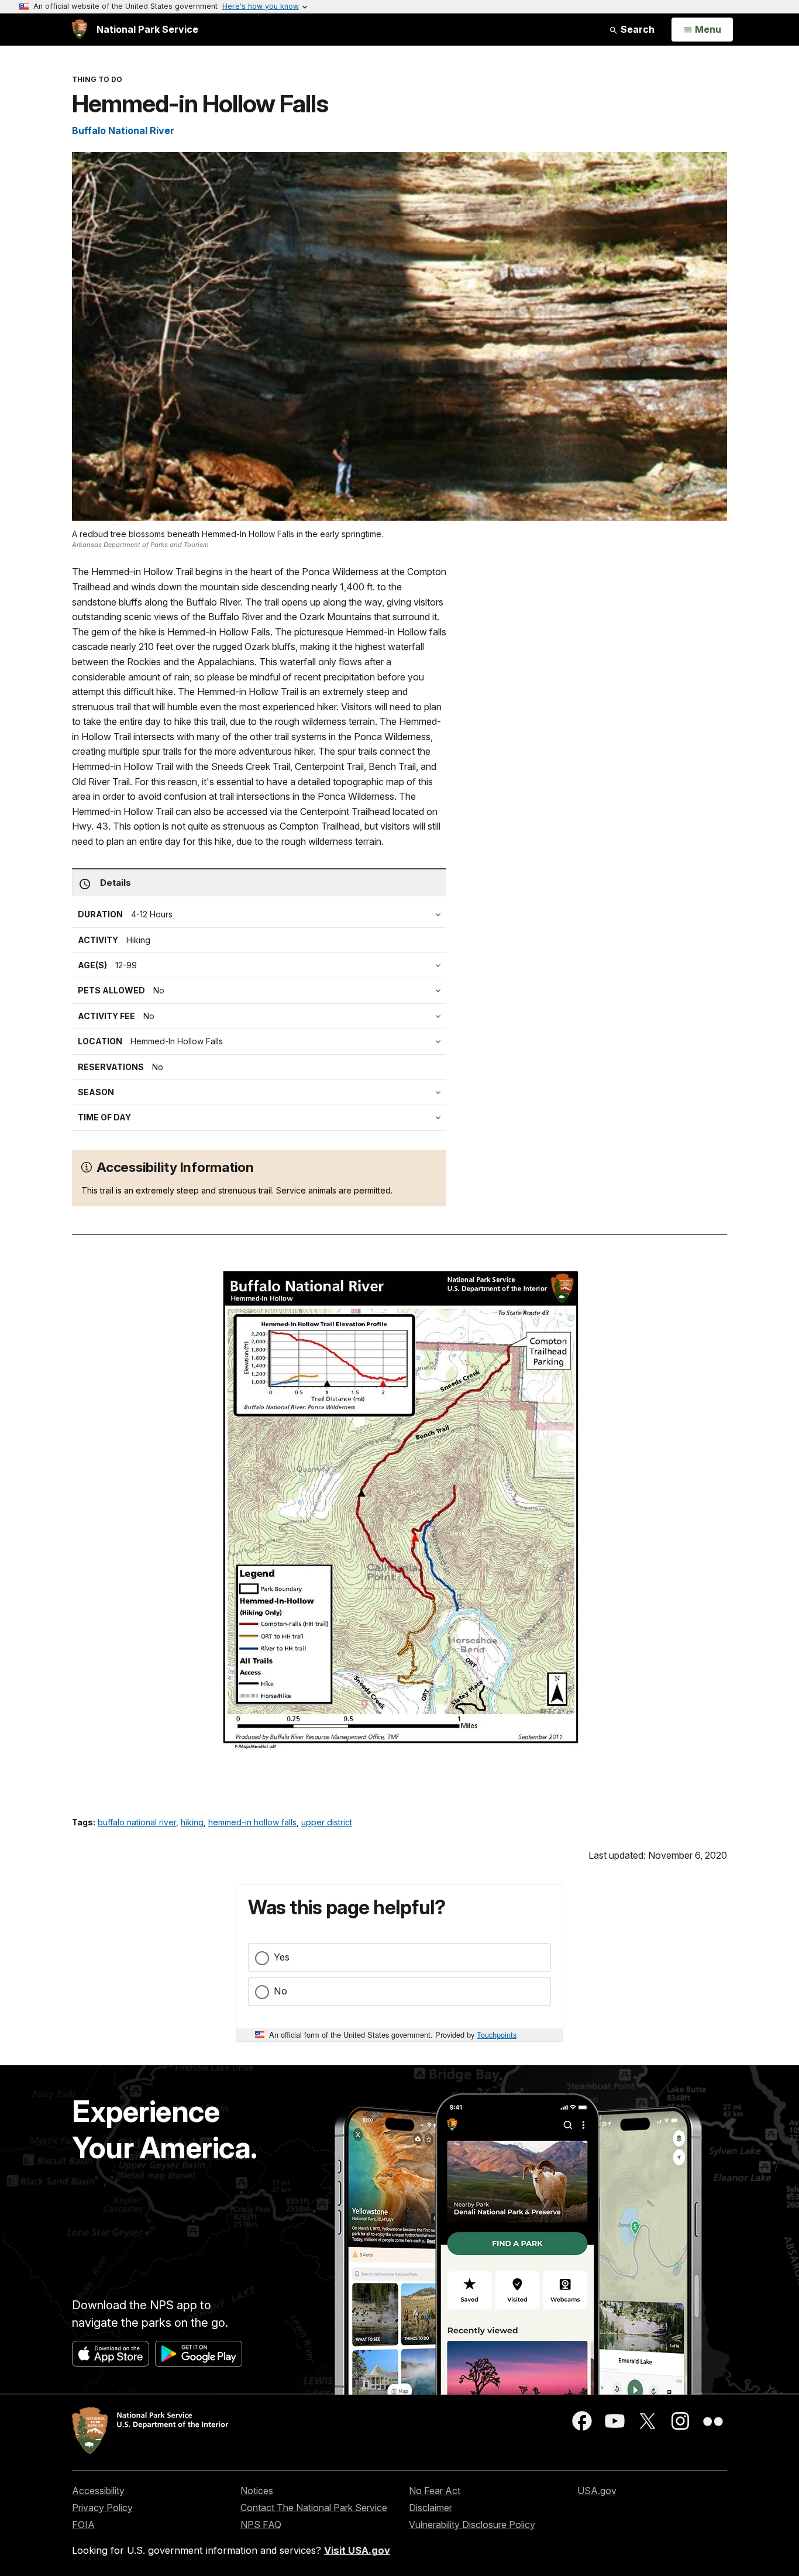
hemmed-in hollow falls (252, 1822)
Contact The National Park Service (314, 2508)
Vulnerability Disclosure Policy (472, 2525)
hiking (192, 1822)
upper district (327, 1822)
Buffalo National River (123, 130)
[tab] (262, 1016)
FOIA (83, 2525)
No (280, 1991)
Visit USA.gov (357, 2550)
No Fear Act (435, 2491)
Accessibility (98, 2491)
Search (636, 29)
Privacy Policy (102, 2508)
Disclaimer (431, 2508)
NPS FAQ (261, 2525)
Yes (282, 1957)
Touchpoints (497, 2035)
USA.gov (597, 2491)
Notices (257, 2491)
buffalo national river (137, 1822)
